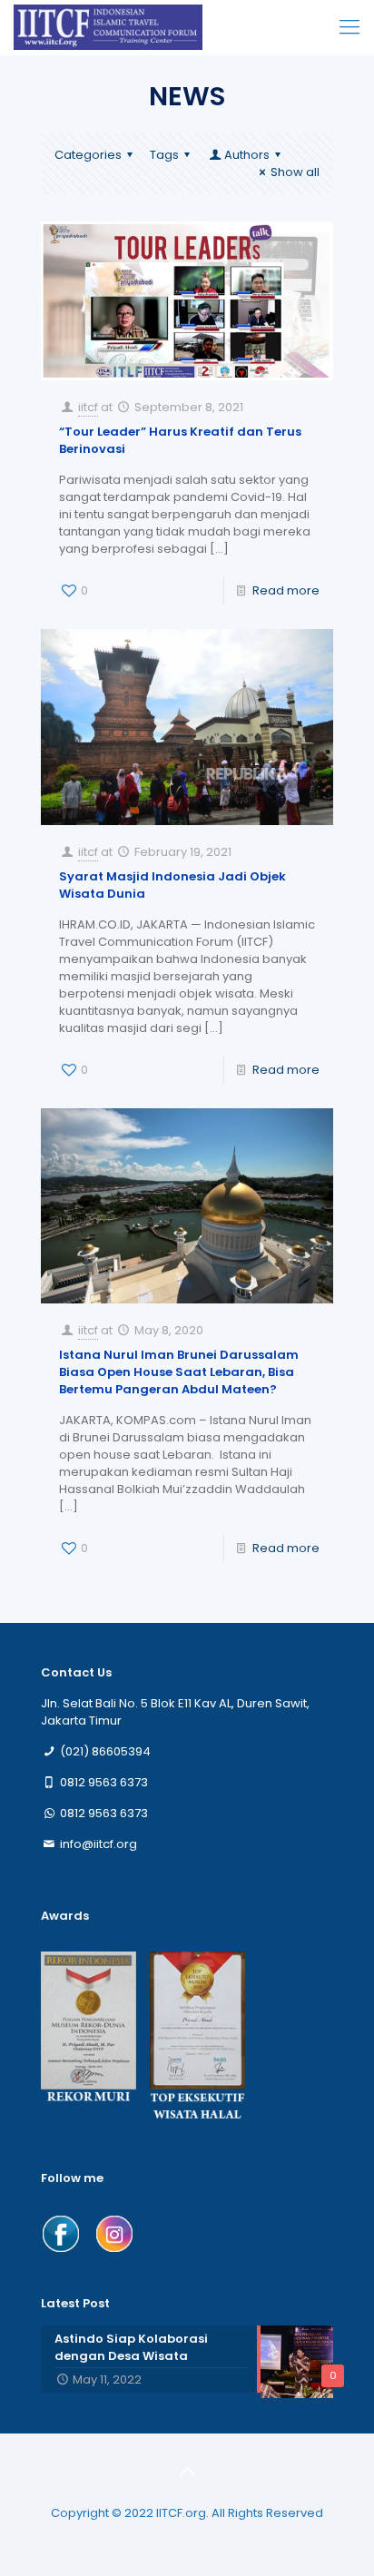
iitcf (88, 407)
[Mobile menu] (349, 27)
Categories (88, 155)
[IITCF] (108, 27)
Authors (247, 155)
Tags (164, 155)
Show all (295, 172)
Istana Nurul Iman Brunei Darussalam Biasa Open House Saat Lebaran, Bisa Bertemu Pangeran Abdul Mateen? (179, 1372)
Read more (286, 590)
